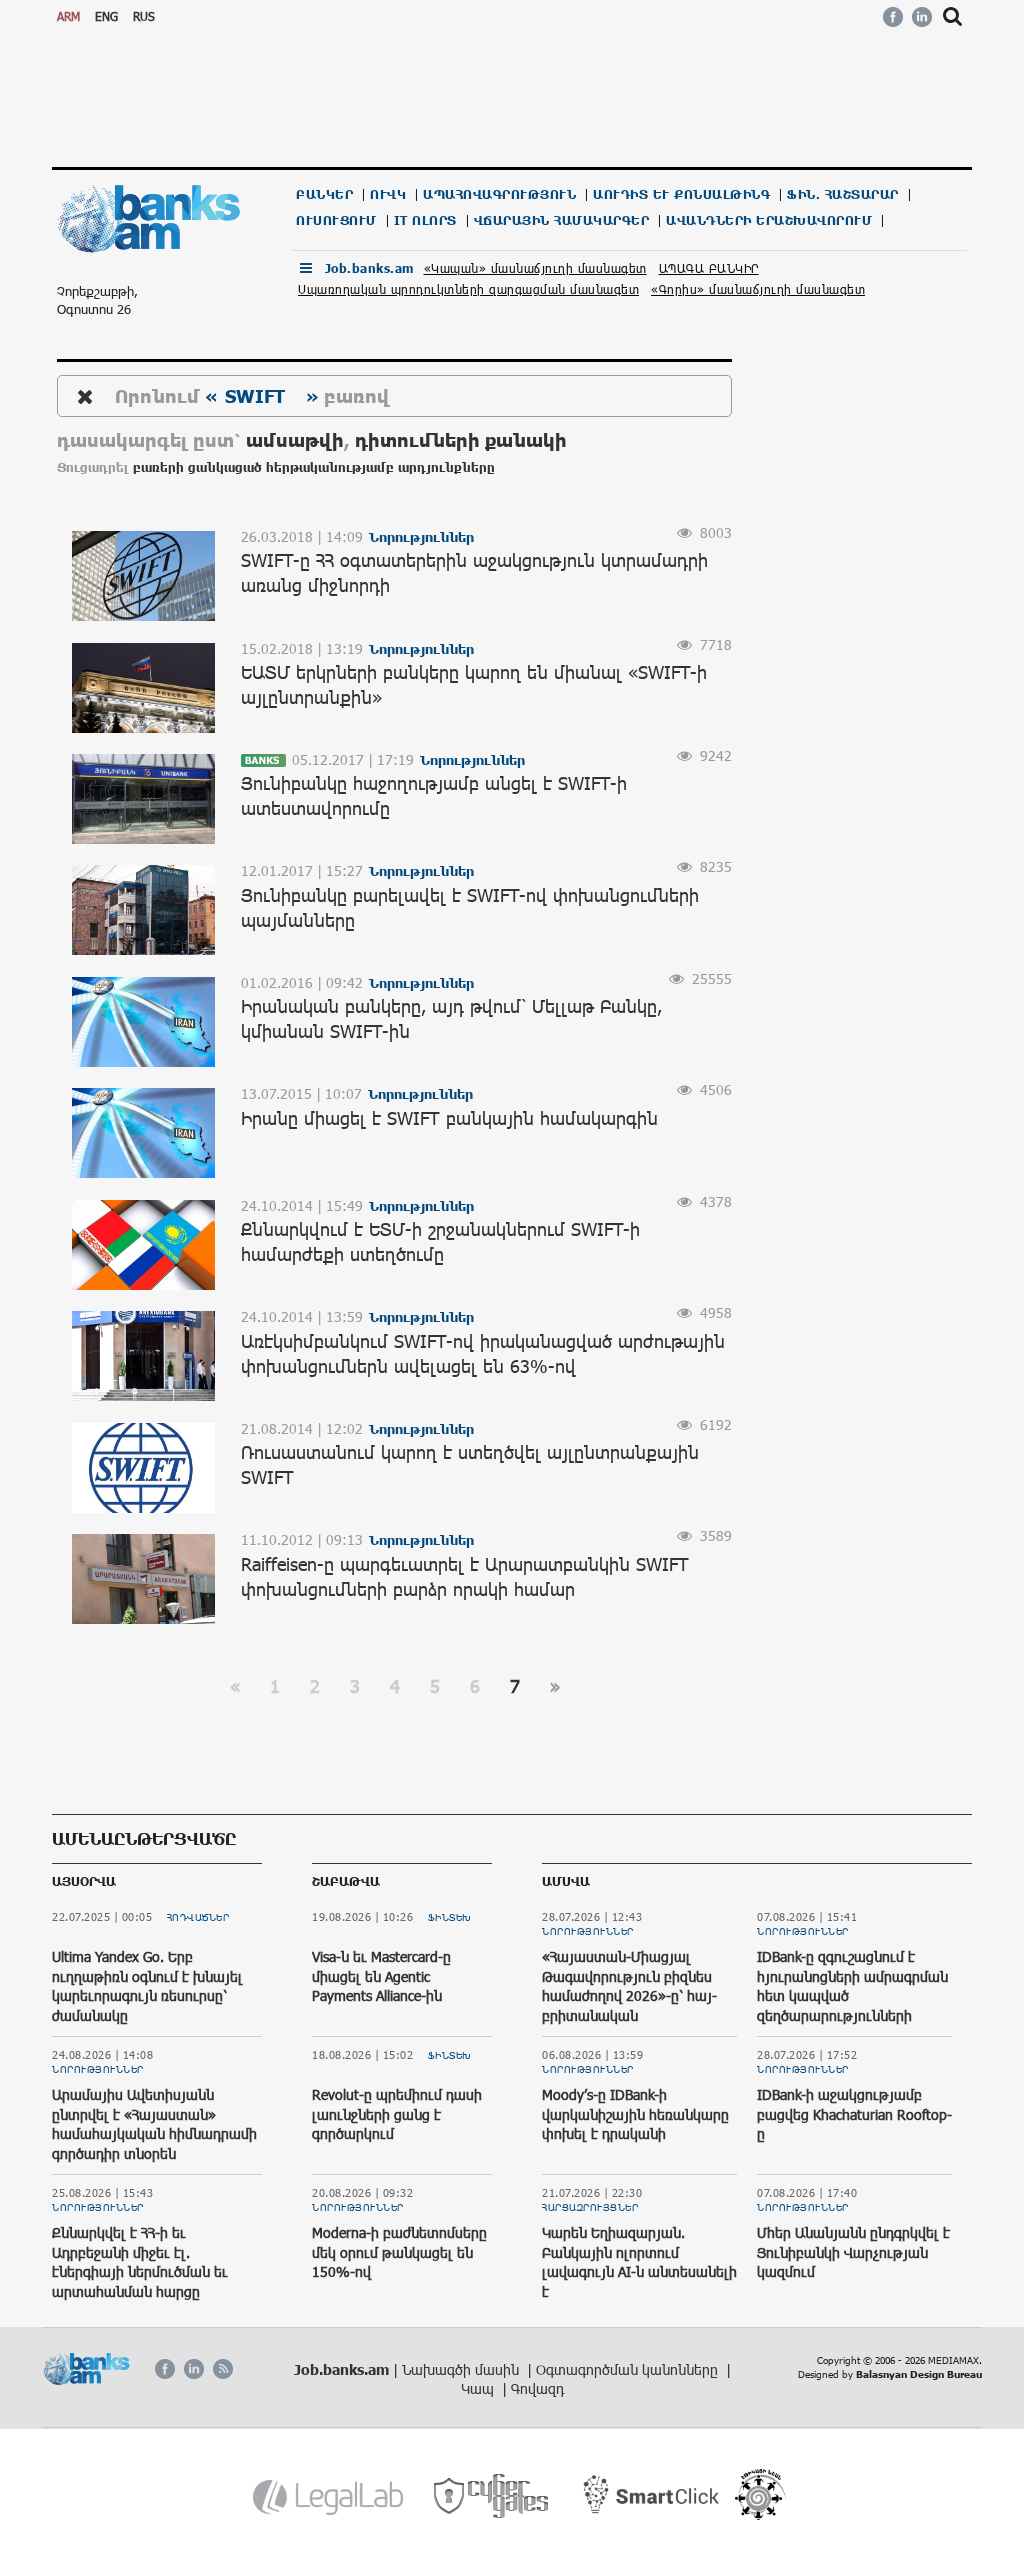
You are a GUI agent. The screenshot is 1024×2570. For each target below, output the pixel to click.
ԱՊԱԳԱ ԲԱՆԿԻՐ (709, 268)
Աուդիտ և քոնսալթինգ (681, 194)
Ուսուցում (336, 220)
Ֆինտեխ (450, 1917)
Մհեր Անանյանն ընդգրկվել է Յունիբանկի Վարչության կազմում (853, 2252)
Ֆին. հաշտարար (843, 194)
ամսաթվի (295, 439)
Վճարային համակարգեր (562, 220)
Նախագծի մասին (462, 2369)
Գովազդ (537, 2388)
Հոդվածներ (198, 1917)
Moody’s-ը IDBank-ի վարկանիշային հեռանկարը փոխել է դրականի (635, 2114)
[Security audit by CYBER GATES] (492, 2496)
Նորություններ (98, 2069)
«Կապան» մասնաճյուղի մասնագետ (535, 268)
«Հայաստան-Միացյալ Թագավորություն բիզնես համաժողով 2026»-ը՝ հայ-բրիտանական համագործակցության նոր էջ (639, 1995)
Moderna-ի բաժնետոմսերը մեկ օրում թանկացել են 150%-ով (399, 2252)
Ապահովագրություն (499, 194)
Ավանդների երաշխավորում (769, 220)
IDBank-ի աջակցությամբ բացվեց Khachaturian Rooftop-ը (854, 2114)
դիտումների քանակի (461, 439)
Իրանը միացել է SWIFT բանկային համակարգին (449, 1118)
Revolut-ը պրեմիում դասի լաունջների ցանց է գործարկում (397, 2114)
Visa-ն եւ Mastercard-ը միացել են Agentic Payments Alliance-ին (381, 1976)
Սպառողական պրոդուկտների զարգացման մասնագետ (468, 289)
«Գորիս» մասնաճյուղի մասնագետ (758, 289)
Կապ (479, 2388)
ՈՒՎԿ (388, 194)
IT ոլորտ (425, 220)
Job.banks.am (369, 268)
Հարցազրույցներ (590, 2207)
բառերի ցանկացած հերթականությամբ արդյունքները (314, 467)
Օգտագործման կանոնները (629, 2369)
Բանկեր (324, 194)
